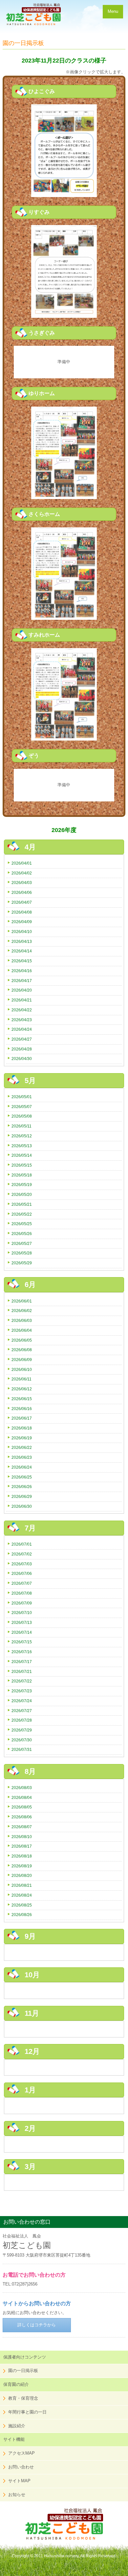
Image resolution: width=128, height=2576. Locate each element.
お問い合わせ (21, 2467)
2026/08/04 (22, 1797)
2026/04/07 (22, 902)
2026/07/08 (22, 1593)
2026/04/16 (22, 971)
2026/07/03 (22, 1564)
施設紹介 (17, 2426)
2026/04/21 (22, 1000)
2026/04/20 (22, 990)
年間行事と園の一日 (27, 2412)
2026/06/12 (22, 1389)
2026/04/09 (22, 922)
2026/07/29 (22, 1730)
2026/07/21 (22, 1671)
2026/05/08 (22, 1116)
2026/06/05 (22, 1340)
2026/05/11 (21, 1126)
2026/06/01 (22, 1301)
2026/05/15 (22, 1165)
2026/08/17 (22, 1846)
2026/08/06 (22, 1817)
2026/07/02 (22, 1554)
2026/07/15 (22, 1642)
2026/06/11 (21, 1379)
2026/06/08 (22, 1350)
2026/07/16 (22, 1652)
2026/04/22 (22, 1010)
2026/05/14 (22, 1155)
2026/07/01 (22, 1544)
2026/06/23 (22, 1457)
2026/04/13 (22, 941)
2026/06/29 (22, 1496)
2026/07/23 (22, 1691)
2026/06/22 (22, 1447)
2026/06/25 (22, 1477)
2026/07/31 (22, 1749)
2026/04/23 (22, 1020)
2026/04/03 (22, 883)
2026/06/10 (22, 1369)
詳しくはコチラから (37, 2325)
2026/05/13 (22, 1146)
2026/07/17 (22, 1662)
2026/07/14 (22, 1632)
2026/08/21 (22, 1885)
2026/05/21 (22, 1204)
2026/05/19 (22, 1185)
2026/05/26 (22, 1234)
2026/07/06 (22, 1573)
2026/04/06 (22, 892)
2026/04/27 (22, 1039)
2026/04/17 (22, 981)
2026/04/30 (22, 1059)
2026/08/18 (22, 1856)
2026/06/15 (22, 1399)
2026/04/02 (22, 873)
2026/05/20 (22, 1194)
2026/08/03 (22, 1788)
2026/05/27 (22, 1243)
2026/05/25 (22, 1224)
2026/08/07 (22, 1827)
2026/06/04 (22, 1330)
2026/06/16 (22, 1409)
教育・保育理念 (23, 2398)
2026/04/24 (22, 1029)
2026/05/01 (22, 1097)
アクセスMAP (21, 2453)
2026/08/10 (22, 1837)
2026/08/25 (22, 1905)
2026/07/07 (22, 1583)
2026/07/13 (22, 1622)
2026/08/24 (22, 1895)
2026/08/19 (22, 1866)
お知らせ (17, 2495)
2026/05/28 (22, 1253)
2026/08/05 (22, 1807)
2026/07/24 (22, 1701)
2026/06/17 (22, 1418)
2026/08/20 (22, 1875)
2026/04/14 (22, 951)
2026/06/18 (22, 1428)
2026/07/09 (22, 1603)
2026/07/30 (22, 1740)
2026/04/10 (22, 932)
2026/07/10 (22, 1613)
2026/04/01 (22, 863)
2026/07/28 (22, 1720)
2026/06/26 (22, 1487)
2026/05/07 (22, 1107)
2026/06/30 (22, 1506)
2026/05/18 (22, 1175)
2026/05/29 (22, 1263)
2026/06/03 (22, 1320)
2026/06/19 (22, 1438)
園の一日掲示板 (23, 2371)
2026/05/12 (22, 1136)
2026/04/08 (22, 912)
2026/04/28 (22, 1049)
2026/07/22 (22, 1681)
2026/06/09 (22, 1360)
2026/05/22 (22, 1214)
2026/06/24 (22, 1467)
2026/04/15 (22, 961)
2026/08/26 (22, 1915)
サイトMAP (19, 2481)
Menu (113, 11)
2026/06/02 (22, 1311)
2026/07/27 (22, 1711)
